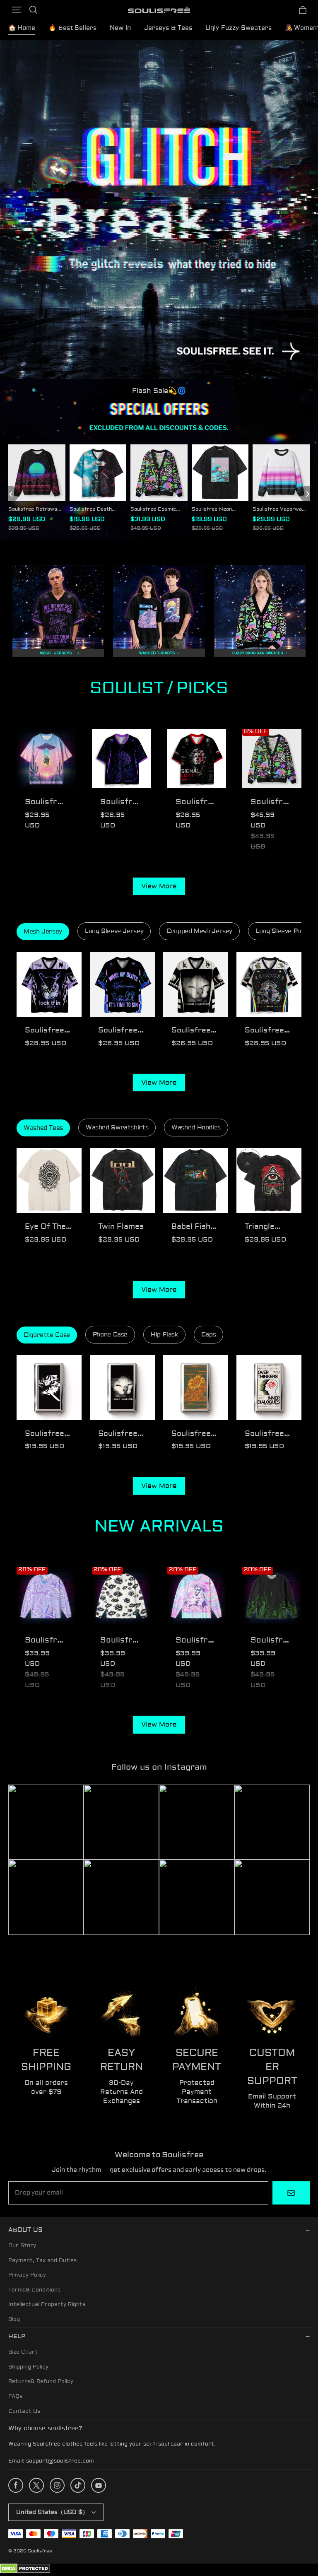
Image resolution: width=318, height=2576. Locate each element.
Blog (14, 2319)
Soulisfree (40, 2551)
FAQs (15, 2396)
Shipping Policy (28, 2367)
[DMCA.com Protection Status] (25, 2572)
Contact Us (24, 2411)
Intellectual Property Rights (47, 2304)
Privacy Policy (27, 2275)
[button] (17, 10)
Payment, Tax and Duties (42, 2260)
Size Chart (23, 2352)
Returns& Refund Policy (41, 2381)
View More (159, 886)
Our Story (22, 2246)
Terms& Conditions (34, 2290)
